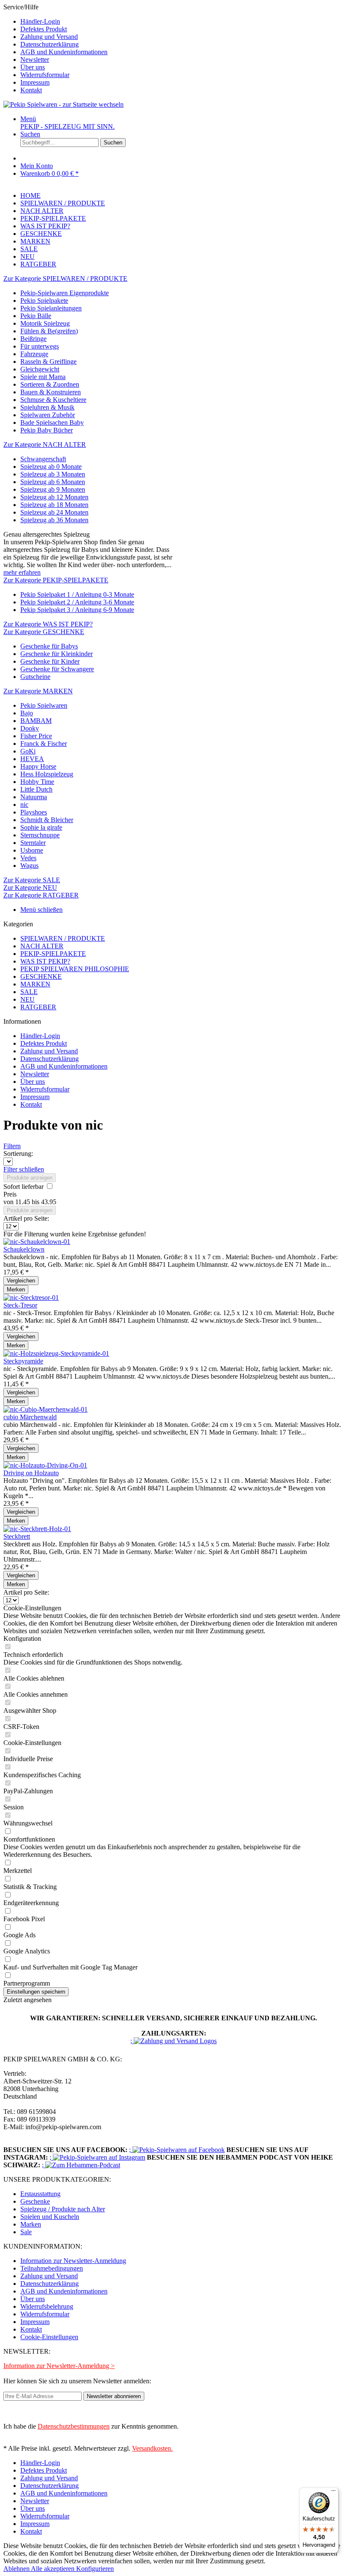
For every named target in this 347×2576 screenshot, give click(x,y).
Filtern (12, 1146)
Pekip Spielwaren (44, 705)
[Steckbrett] (37, 1529)
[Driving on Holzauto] (45, 1465)
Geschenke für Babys (49, 646)
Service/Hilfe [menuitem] (55, 48)
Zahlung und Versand (49, 37)
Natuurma (34, 797)
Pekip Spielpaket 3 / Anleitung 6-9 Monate (77, 610)
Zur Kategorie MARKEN (38, 691)
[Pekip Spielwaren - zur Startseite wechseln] (63, 104)
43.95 (49, 1202)
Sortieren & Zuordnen (50, 384)
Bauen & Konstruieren (51, 392)
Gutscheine (35, 677)
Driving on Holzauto (31, 1473)
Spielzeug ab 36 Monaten (54, 520)
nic (24, 805)
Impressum (35, 82)
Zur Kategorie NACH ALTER (45, 445)
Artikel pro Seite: (26, 1218)
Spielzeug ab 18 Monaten (54, 505)
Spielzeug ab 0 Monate (51, 467)
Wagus (29, 866)
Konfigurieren (95, 2569)
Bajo (27, 713)
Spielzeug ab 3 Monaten (53, 474)
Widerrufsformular (45, 75)
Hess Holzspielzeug (47, 774)
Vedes (28, 858)
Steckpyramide (23, 1361)
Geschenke (35, 2201)
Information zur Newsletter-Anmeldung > (59, 2366)
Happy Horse (38, 766)
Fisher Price (36, 736)
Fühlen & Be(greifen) (49, 331)
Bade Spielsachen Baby (52, 422)
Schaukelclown (24, 1249)
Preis (10, 1194)
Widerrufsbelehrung (47, 2306)
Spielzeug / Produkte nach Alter (63, 2209)
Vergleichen (21, 1281)
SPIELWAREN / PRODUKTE (63, 938)
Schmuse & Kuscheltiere (53, 400)
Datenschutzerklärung (50, 44)
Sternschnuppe (40, 835)
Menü (28, 119)
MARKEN (35, 984)
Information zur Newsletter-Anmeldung (73, 2261)
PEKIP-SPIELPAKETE (53, 954)
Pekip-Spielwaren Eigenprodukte (65, 293)
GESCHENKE (41, 976)
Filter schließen (24, 1169)
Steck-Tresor (20, 1305)
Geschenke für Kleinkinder (56, 654)
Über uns (33, 67)
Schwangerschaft (43, 459)
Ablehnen (17, 2569)
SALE (29, 992)
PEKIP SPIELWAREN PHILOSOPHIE (75, 969)
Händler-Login (40, 21)
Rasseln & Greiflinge (48, 361)
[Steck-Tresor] (31, 1298)
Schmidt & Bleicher (47, 820)
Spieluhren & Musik (47, 407)
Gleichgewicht (40, 369)
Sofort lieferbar (24, 1187)
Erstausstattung (40, 2194)
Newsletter (35, 60)
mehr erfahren (22, 572)
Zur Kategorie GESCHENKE (44, 632)
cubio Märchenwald (30, 1417)
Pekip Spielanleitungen (51, 308)
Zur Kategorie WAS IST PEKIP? (48, 624)
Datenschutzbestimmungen (74, 2426)
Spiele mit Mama (43, 377)
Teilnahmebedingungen (52, 2268)
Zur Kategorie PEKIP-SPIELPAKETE (56, 580)
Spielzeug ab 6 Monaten (53, 482)
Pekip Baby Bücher (47, 430)
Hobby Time (37, 782)
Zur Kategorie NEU (30, 888)
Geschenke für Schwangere (57, 669)
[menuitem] (182, 22)
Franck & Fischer (44, 744)
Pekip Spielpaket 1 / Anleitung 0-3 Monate (77, 594)
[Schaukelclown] (37, 1242)
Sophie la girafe (41, 827)
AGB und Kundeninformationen (64, 52)
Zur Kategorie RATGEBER (41, 895)
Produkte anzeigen (30, 1178)
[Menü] (333, 2493)
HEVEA (32, 759)
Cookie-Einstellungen (49, 2337)
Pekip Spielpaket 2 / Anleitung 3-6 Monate (77, 602)
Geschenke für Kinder (50, 661)
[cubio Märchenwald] (45, 1409)
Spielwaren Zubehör (48, 415)
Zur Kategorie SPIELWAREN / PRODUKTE (65, 278)
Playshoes (34, 812)
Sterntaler (33, 843)
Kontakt (31, 90)
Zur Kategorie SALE (32, 880)
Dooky (30, 728)
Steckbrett (17, 1536)
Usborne (32, 850)
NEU (28, 999)
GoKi (28, 751)
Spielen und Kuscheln (50, 2217)
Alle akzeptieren (54, 2569)
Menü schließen (41, 910)
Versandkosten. (152, 2448)
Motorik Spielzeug (45, 323)
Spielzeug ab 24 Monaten (54, 512)
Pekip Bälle (36, 316)
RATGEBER (38, 1007)
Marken (31, 2224)
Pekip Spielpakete (44, 301)
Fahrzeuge (34, 354)
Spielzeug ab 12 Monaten (54, 497)
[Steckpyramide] (56, 1353)
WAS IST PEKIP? (45, 961)
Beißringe (33, 339)
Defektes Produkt (44, 29)
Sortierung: (18, 1154)
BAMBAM (36, 721)
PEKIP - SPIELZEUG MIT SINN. (67, 126)
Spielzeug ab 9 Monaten (53, 489)
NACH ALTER (42, 946)
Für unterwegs (40, 346)
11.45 (23, 1202)
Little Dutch (36, 789)
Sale (26, 2232)
